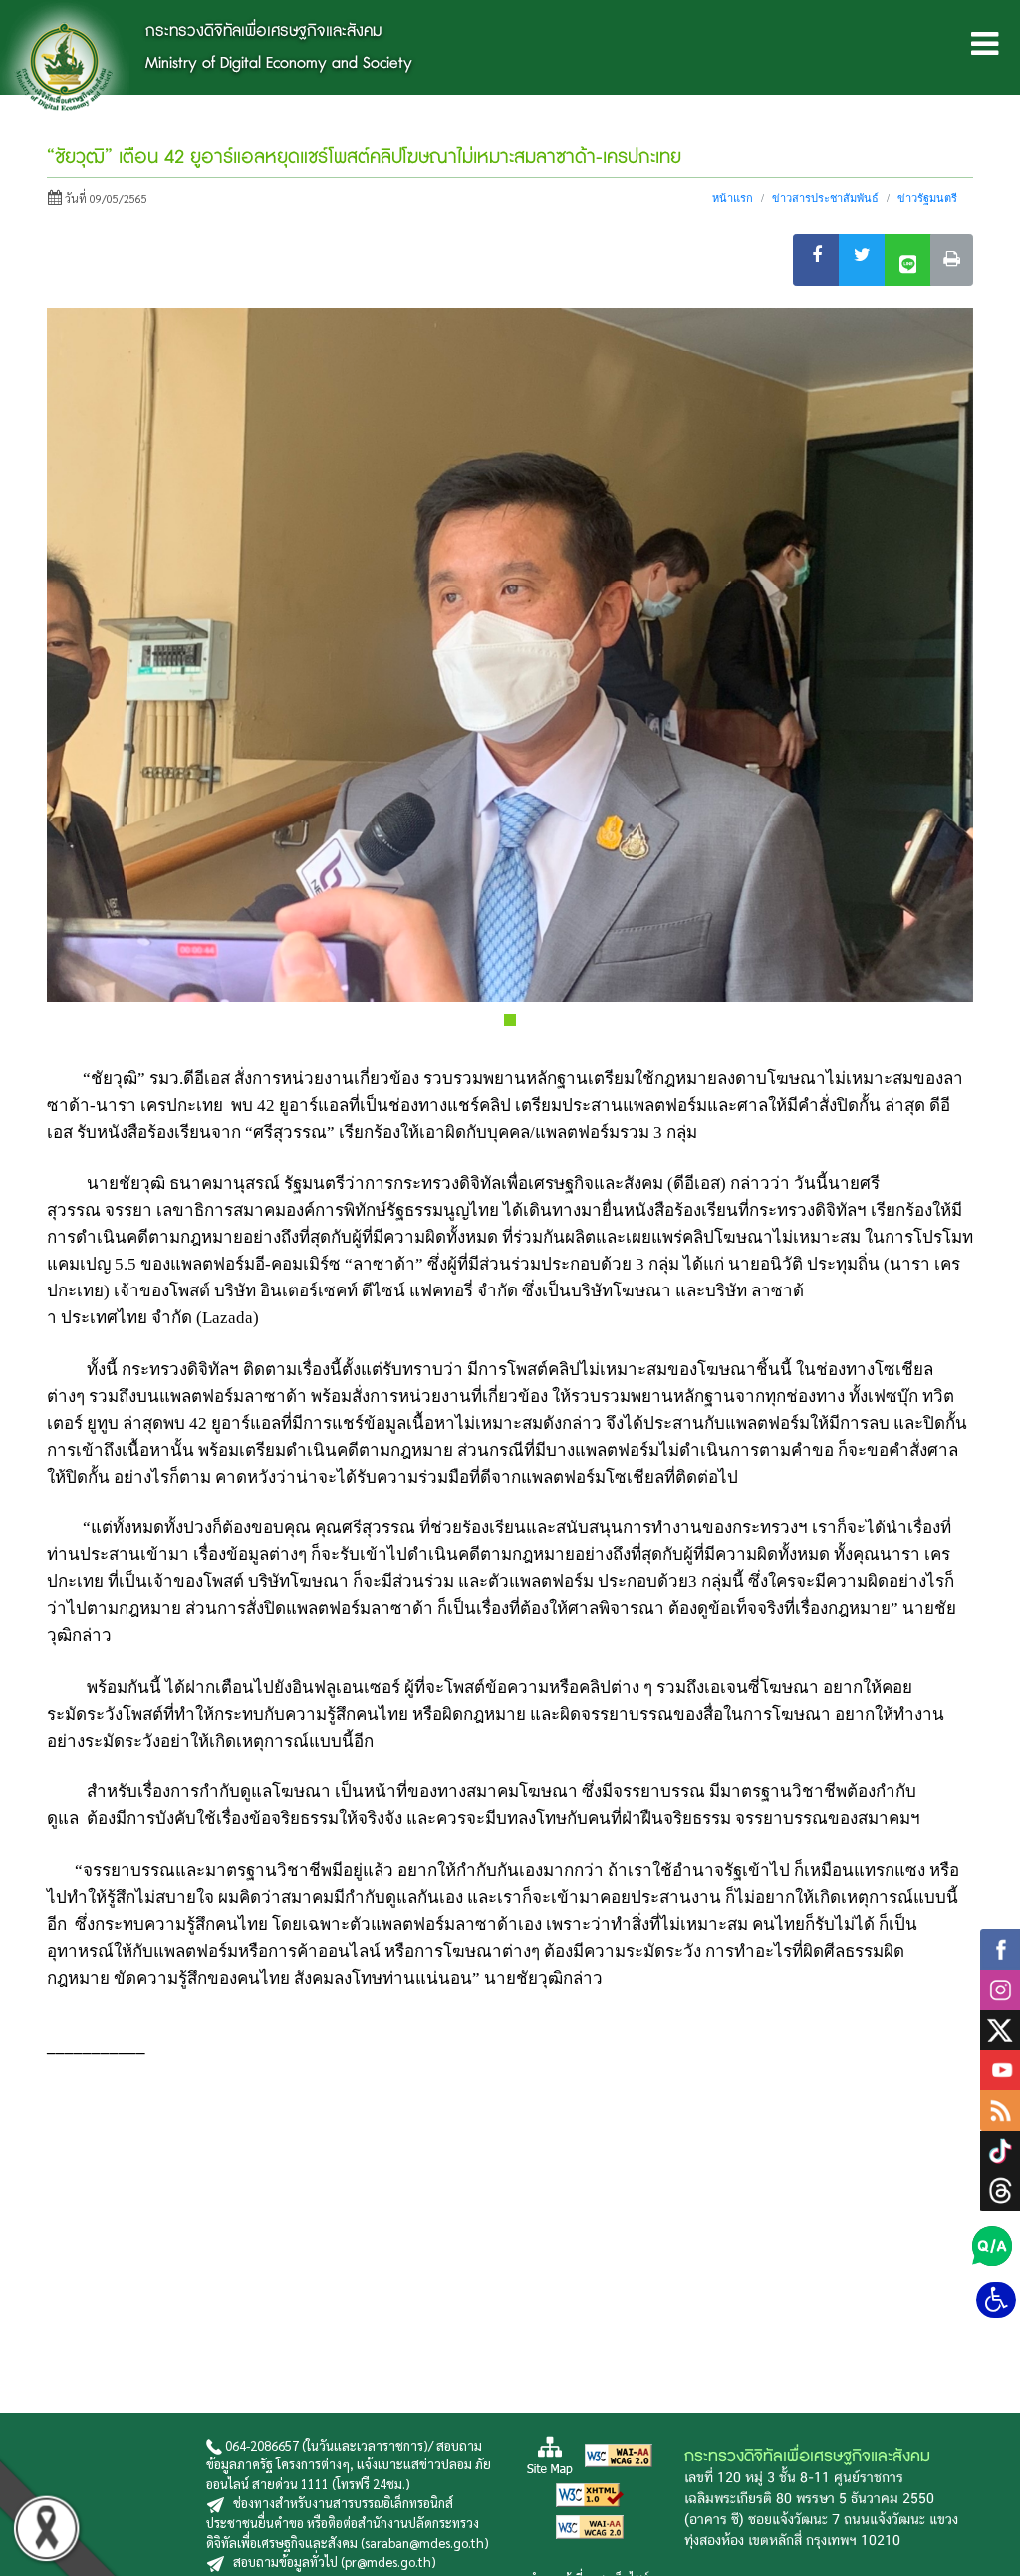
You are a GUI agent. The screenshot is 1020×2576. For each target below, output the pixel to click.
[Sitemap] (550, 2453)
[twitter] (1000, 2027)
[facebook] (1000, 1946)
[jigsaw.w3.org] (619, 2453)
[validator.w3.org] (590, 2493)
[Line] (908, 260)
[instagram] (1000, 1987)
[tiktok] (1000, 2148)
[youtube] (1000, 2068)
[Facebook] (816, 260)
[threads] (1000, 2188)
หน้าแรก (733, 198)
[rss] (1000, 2108)
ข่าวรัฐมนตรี (927, 198)
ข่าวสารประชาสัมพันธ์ (825, 198)
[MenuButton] (985, 47)
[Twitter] (862, 260)
